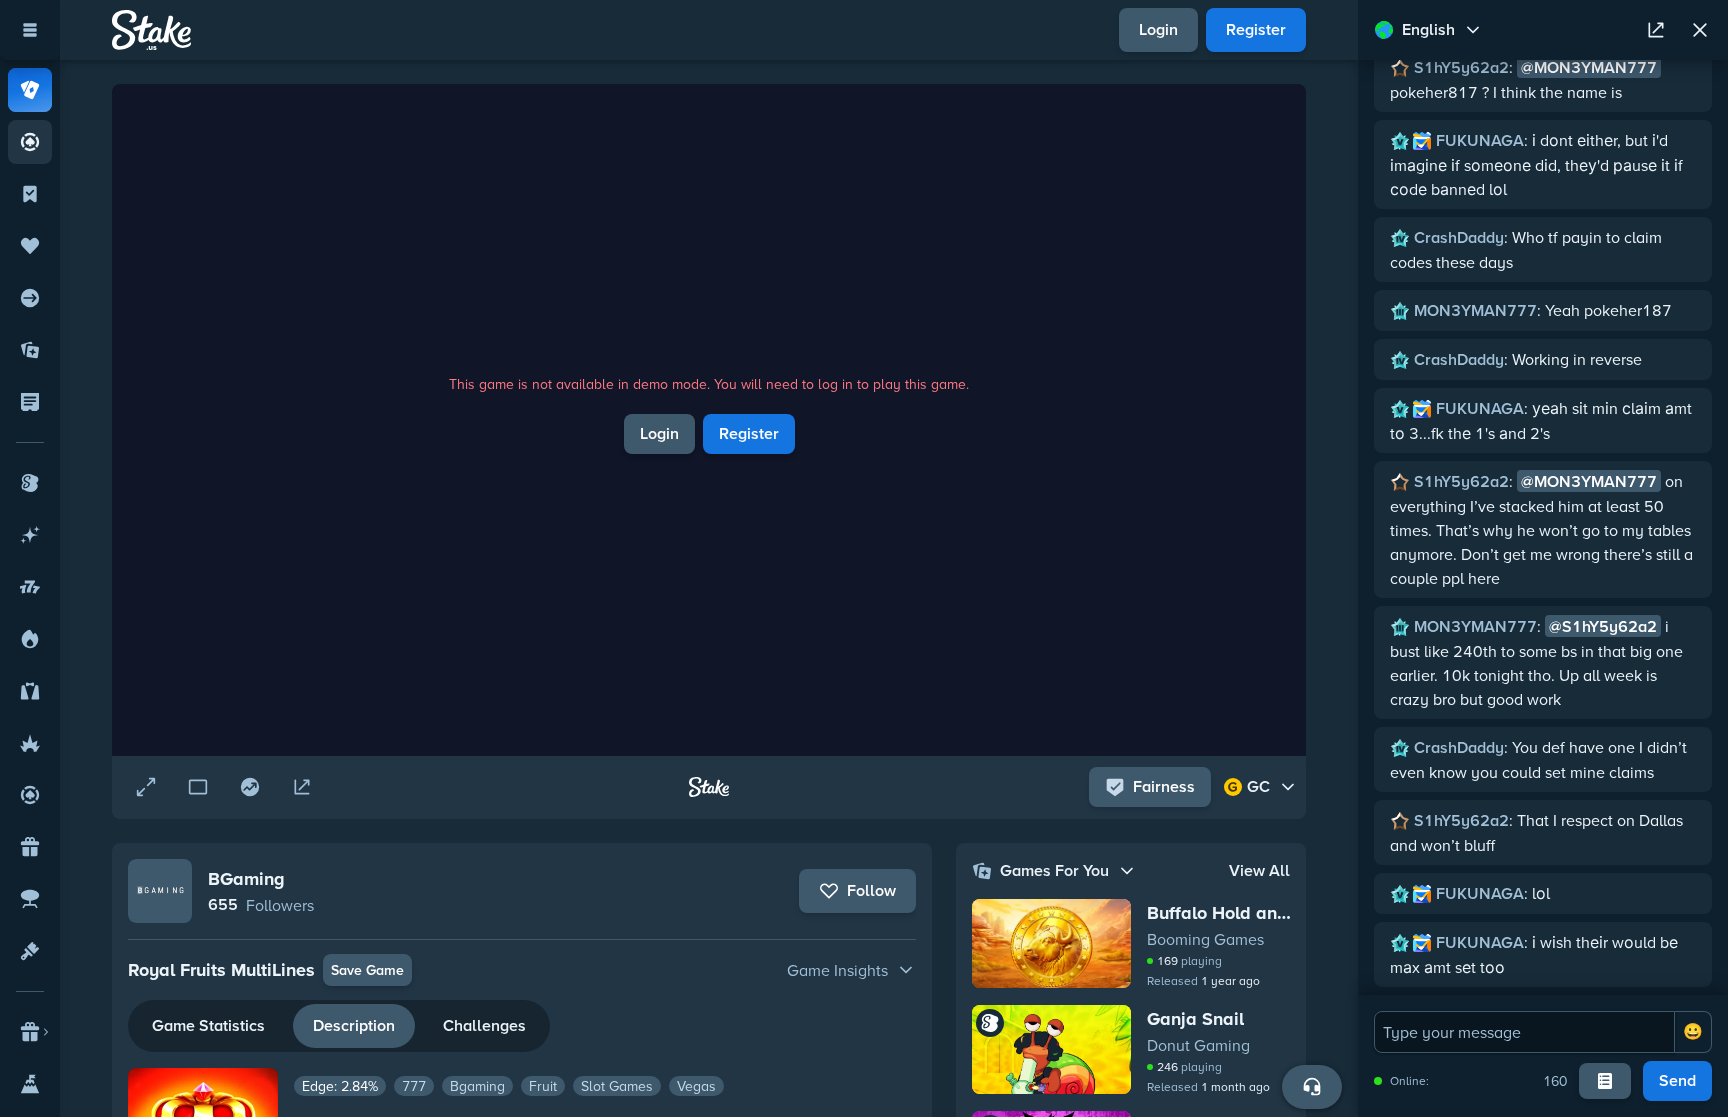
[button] (522, 970)
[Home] (151, 30)
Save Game (367, 970)
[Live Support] (1312, 1087)
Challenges (484, 1025)
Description (354, 1025)
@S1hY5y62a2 (1603, 626)
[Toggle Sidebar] (30, 30)
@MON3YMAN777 (1589, 67)
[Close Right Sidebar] (1700, 30)
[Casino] (30, 90)
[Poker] (30, 142)
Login (1158, 29)
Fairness (1164, 786)
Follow (871, 890)
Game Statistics (208, 1025)
